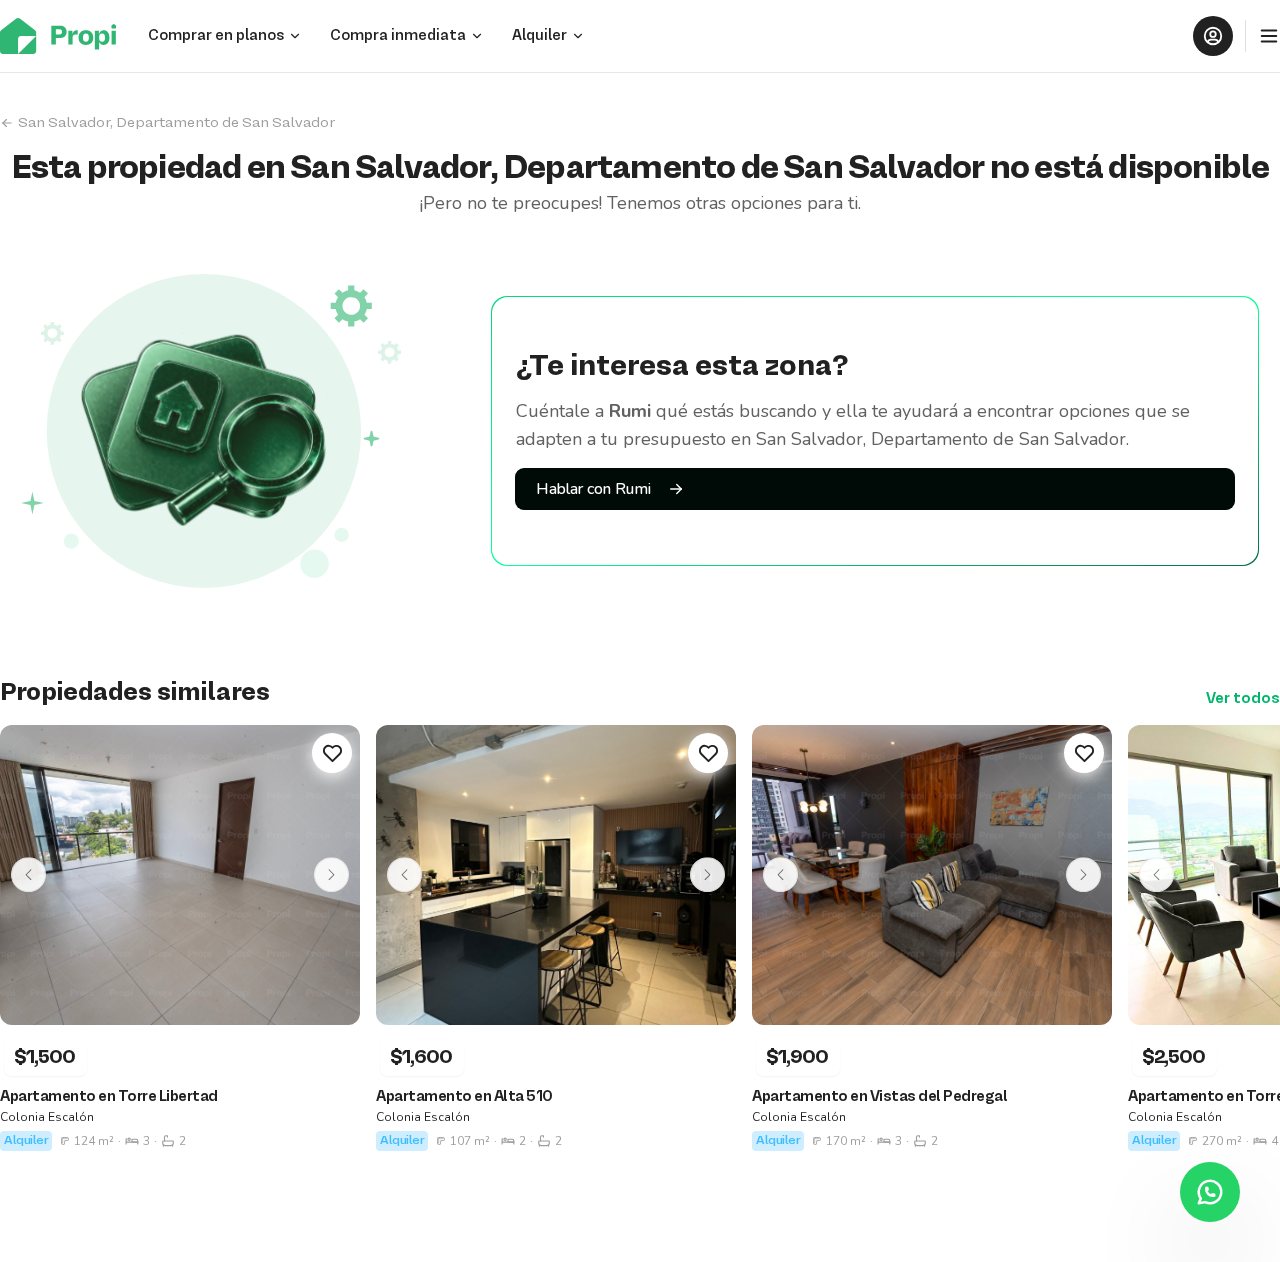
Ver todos (1243, 699)
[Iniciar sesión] (1213, 36)
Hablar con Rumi (593, 489)
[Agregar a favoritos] (332, 753)
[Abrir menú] (1269, 36)
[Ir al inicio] (64, 36)
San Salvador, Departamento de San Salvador (176, 123)
